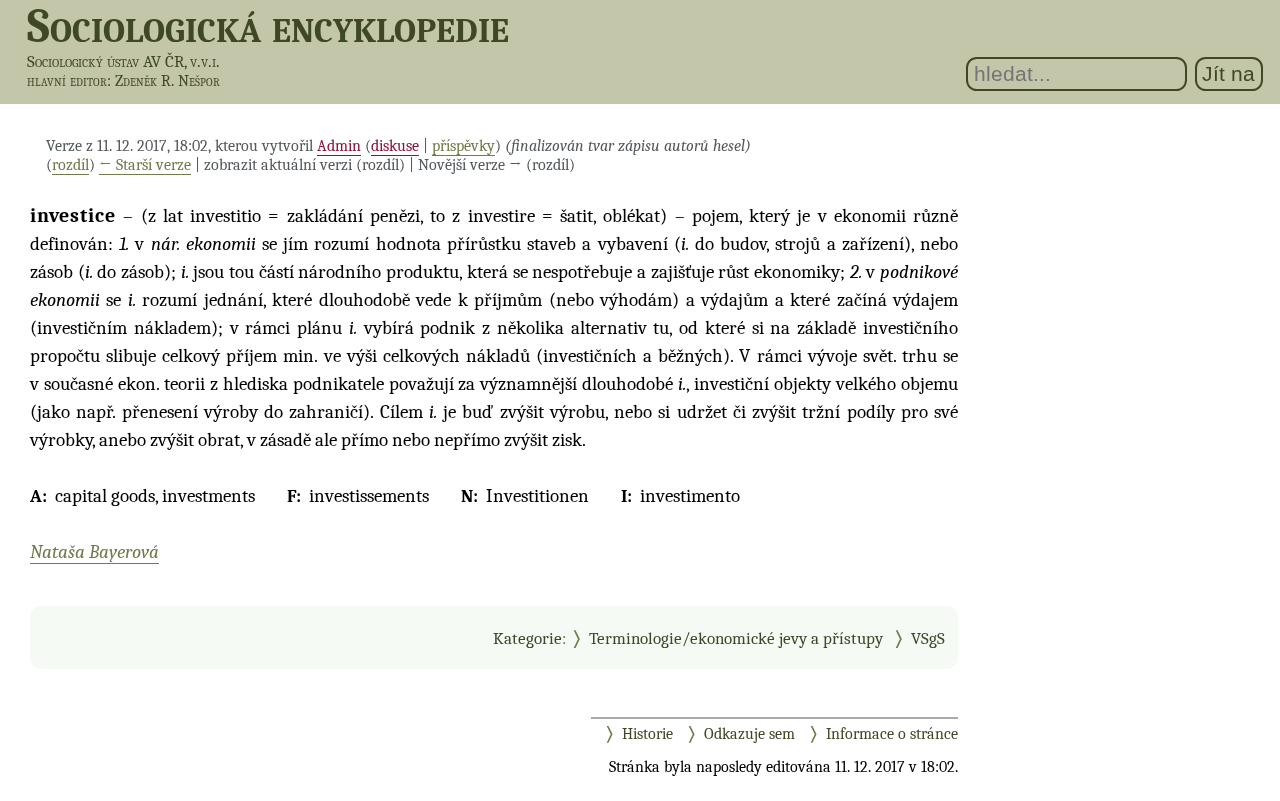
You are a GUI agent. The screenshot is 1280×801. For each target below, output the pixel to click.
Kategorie (527, 638)
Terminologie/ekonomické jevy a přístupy (736, 638)
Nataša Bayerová (94, 552)
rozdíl (70, 165)
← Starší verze (145, 165)
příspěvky (463, 146)
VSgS (928, 638)
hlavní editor (67, 81)
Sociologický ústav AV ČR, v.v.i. (123, 61)
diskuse (395, 146)
